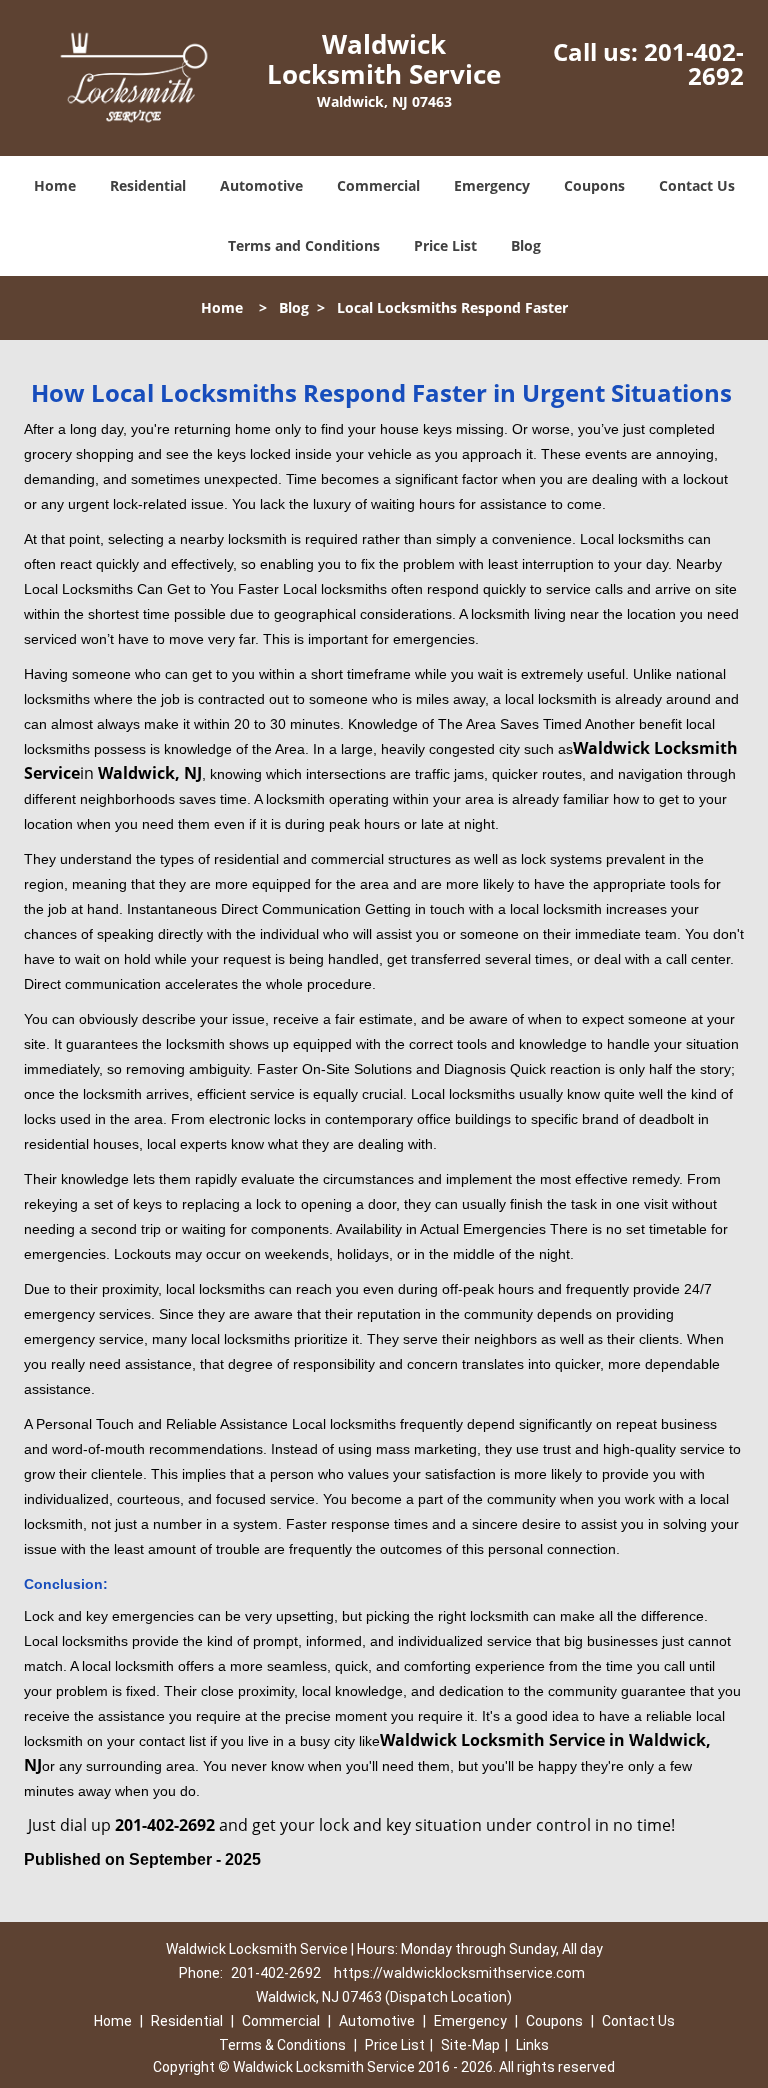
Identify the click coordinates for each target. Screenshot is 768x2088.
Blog (526, 245)
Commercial (378, 185)
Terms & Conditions (282, 2045)
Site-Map (470, 2045)
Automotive (261, 185)
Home (55, 185)
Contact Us (697, 185)
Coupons (594, 185)
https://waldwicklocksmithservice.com (459, 1973)
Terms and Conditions (304, 245)
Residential (148, 185)
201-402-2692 (694, 63)
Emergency (492, 185)
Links (532, 2045)
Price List (445, 245)
